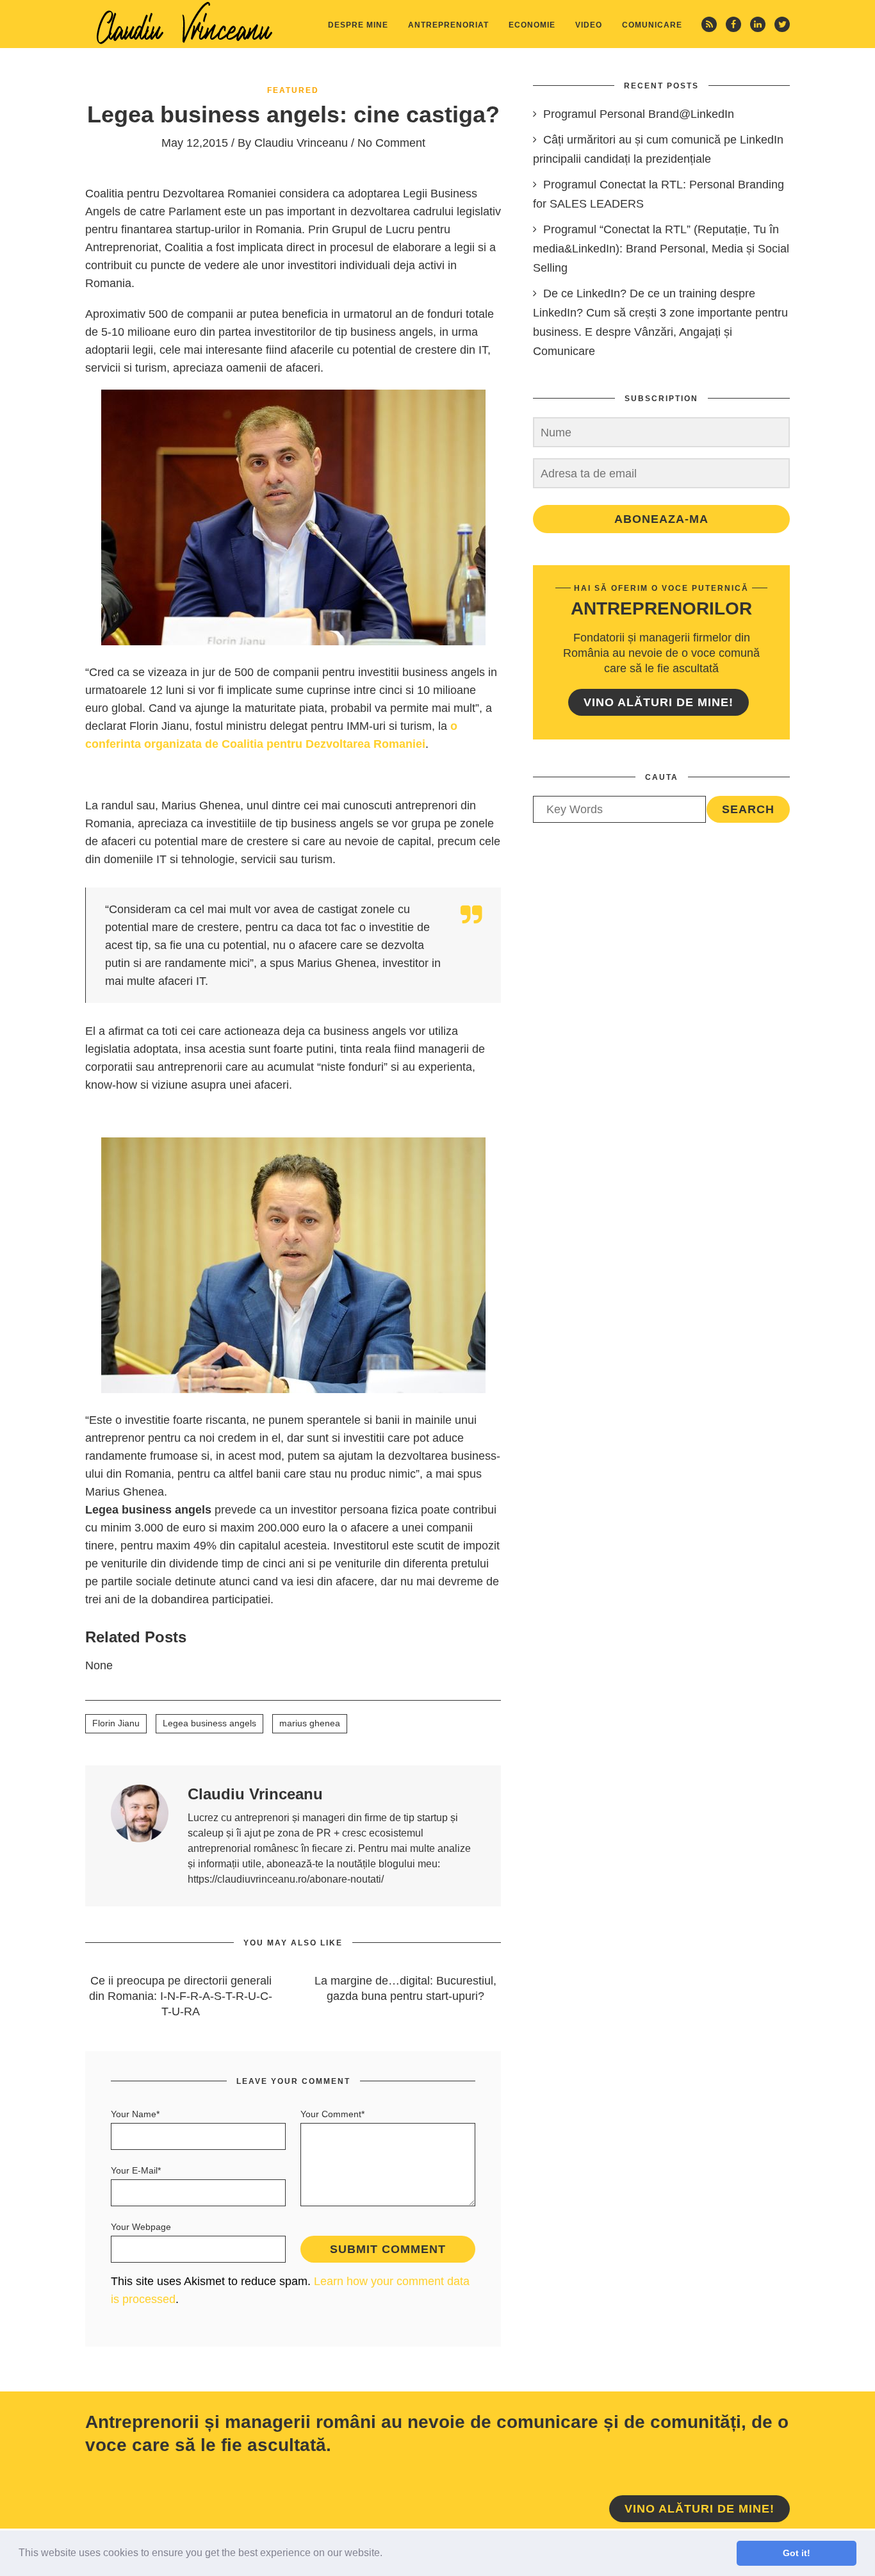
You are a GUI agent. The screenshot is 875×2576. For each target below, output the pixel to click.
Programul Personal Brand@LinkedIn (639, 114)
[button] (387, 2554)
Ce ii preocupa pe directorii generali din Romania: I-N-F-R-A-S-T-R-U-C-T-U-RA (181, 1996)
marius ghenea (310, 1723)
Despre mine (358, 25)
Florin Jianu (116, 1723)
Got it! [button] (797, 2553)
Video (589, 25)
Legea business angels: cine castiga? (293, 114)
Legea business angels (209, 1723)
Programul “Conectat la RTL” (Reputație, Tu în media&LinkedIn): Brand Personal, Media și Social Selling (661, 249)
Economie (532, 25)
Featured (293, 90)
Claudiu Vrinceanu (301, 143)
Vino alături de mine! (658, 702)
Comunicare (652, 25)
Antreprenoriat (448, 25)
